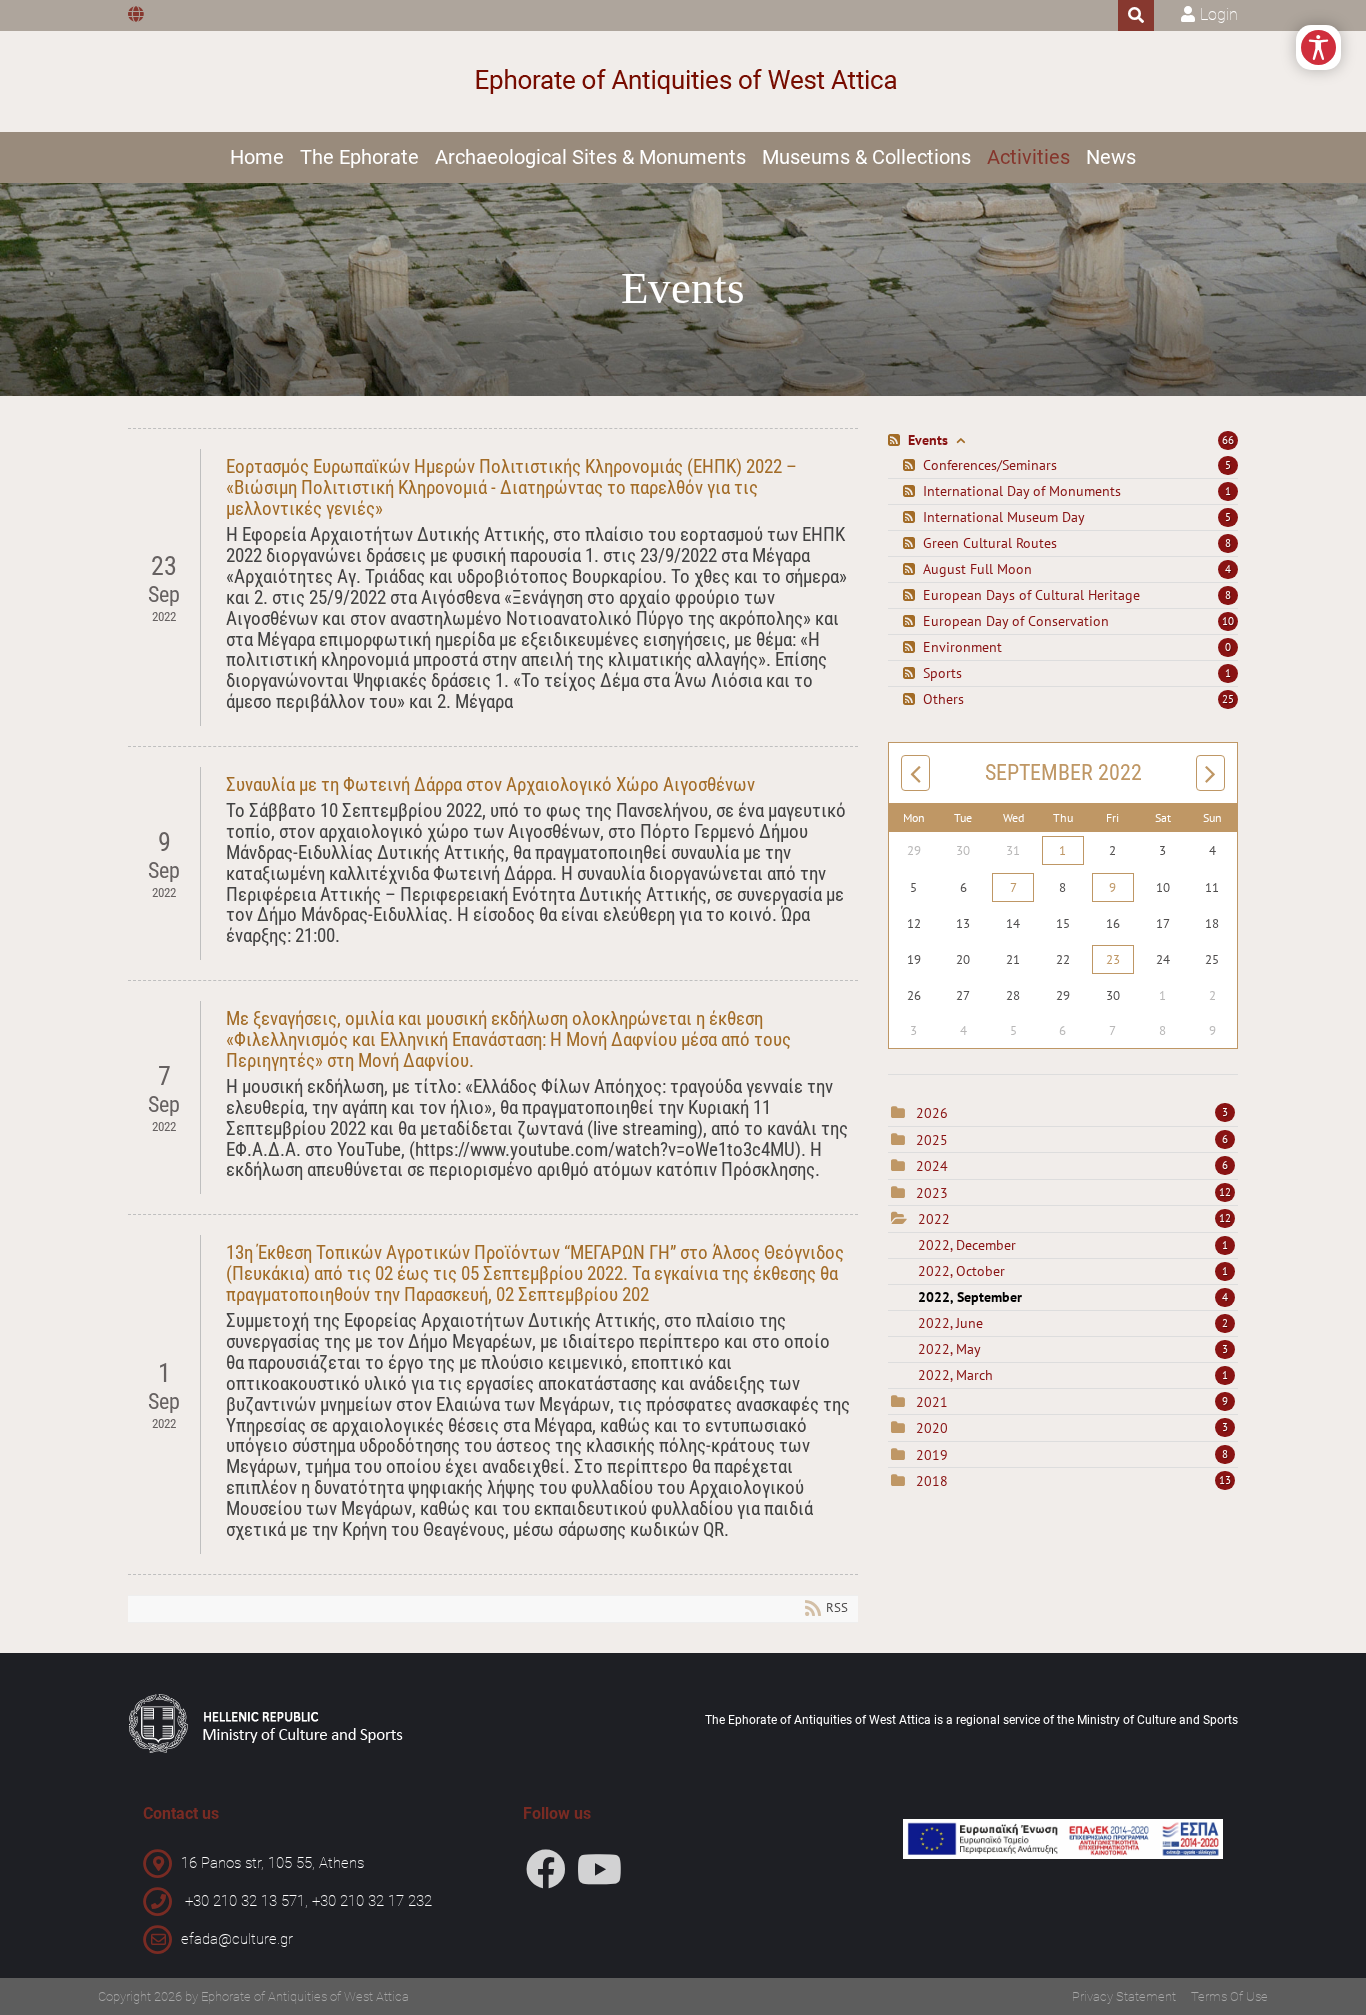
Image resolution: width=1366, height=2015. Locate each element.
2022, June (1073, 1323)
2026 (932, 1113)
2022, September (1073, 1297)
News (1111, 157)
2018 (932, 1481)
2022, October (1073, 1271)
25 (1228, 699)
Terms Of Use (1229, 1996)
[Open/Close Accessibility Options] (1318, 47)
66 (1228, 440)
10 (1228, 621)
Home (257, 157)
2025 (932, 1140)
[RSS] (896, 440)
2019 (932, 1455)
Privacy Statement (1124, 1996)
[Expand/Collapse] (960, 440)
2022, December (1073, 1245)
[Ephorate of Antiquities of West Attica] (683, 81)
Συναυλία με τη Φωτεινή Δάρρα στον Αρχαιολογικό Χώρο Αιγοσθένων (490, 784)
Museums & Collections (866, 157)
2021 (932, 1402)
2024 (932, 1166)
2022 (934, 1219)
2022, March (1073, 1375)
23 (1113, 959)
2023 (932, 1193)
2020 (932, 1428)
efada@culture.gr (237, 1939)
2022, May (1073, 1349)
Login (1219, 14)
